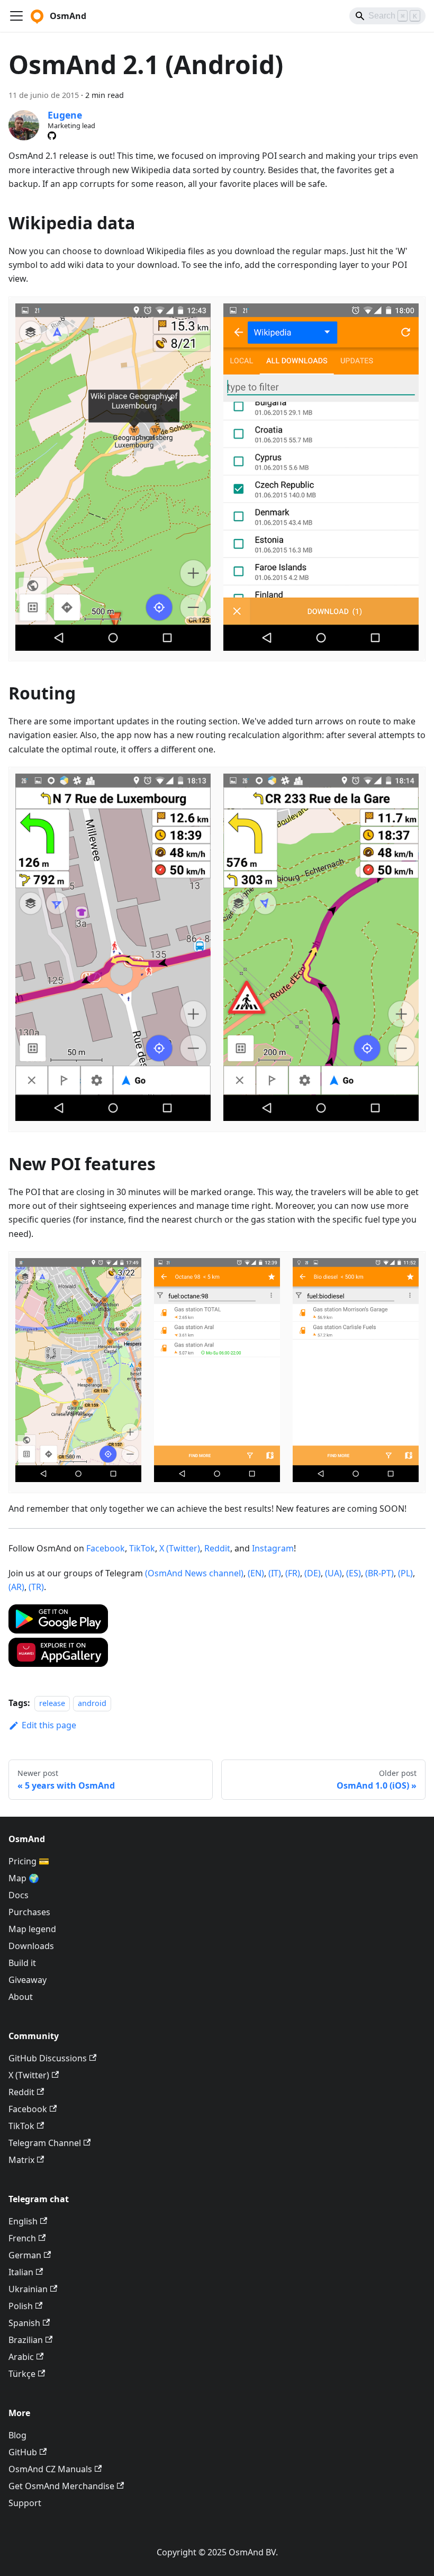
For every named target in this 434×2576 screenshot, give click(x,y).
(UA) (333, 1573)
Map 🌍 (24, 1878)
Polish (21, 2306)
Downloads (31, 1946)
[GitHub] (52, 136)
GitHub (23, 2452)
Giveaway (28, 1980)
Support (25, 2503)
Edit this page (49, 1725)
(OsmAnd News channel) (194, 1573)
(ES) (354, 1573)
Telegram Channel (45, 2143)
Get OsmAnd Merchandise (61, 2486)
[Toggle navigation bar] (16, 16)
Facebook (106, 1548)
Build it (22, 1963)
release (52, 1703)
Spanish (24, 2323)
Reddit (217, 1548)
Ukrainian (28, 2289)
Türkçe (22, 2374)
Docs (19, 1895)
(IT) (275, 1573)
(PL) (405, 1573)
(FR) (293, 1573)
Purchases (29, 1912)
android (92, 1703)
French (22, 2238)
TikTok (142, 1548)
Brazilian (26, 2340)
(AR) (16, 1587)
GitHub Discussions (48, 2058)
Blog (17, 2435)
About (21, 1997)
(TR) (36, 1587)
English (23, 2221)
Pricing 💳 (29, 1861)
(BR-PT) (379, 1573)
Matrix (21, 2160)
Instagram (273, 1548)
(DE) (313, 1573)
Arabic (21, 2357)
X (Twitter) (180, 1548)
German (25, 2255)
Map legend (32, 1929)
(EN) (256, 1573)
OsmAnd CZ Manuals (50, 2469)
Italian (21, 2272)
